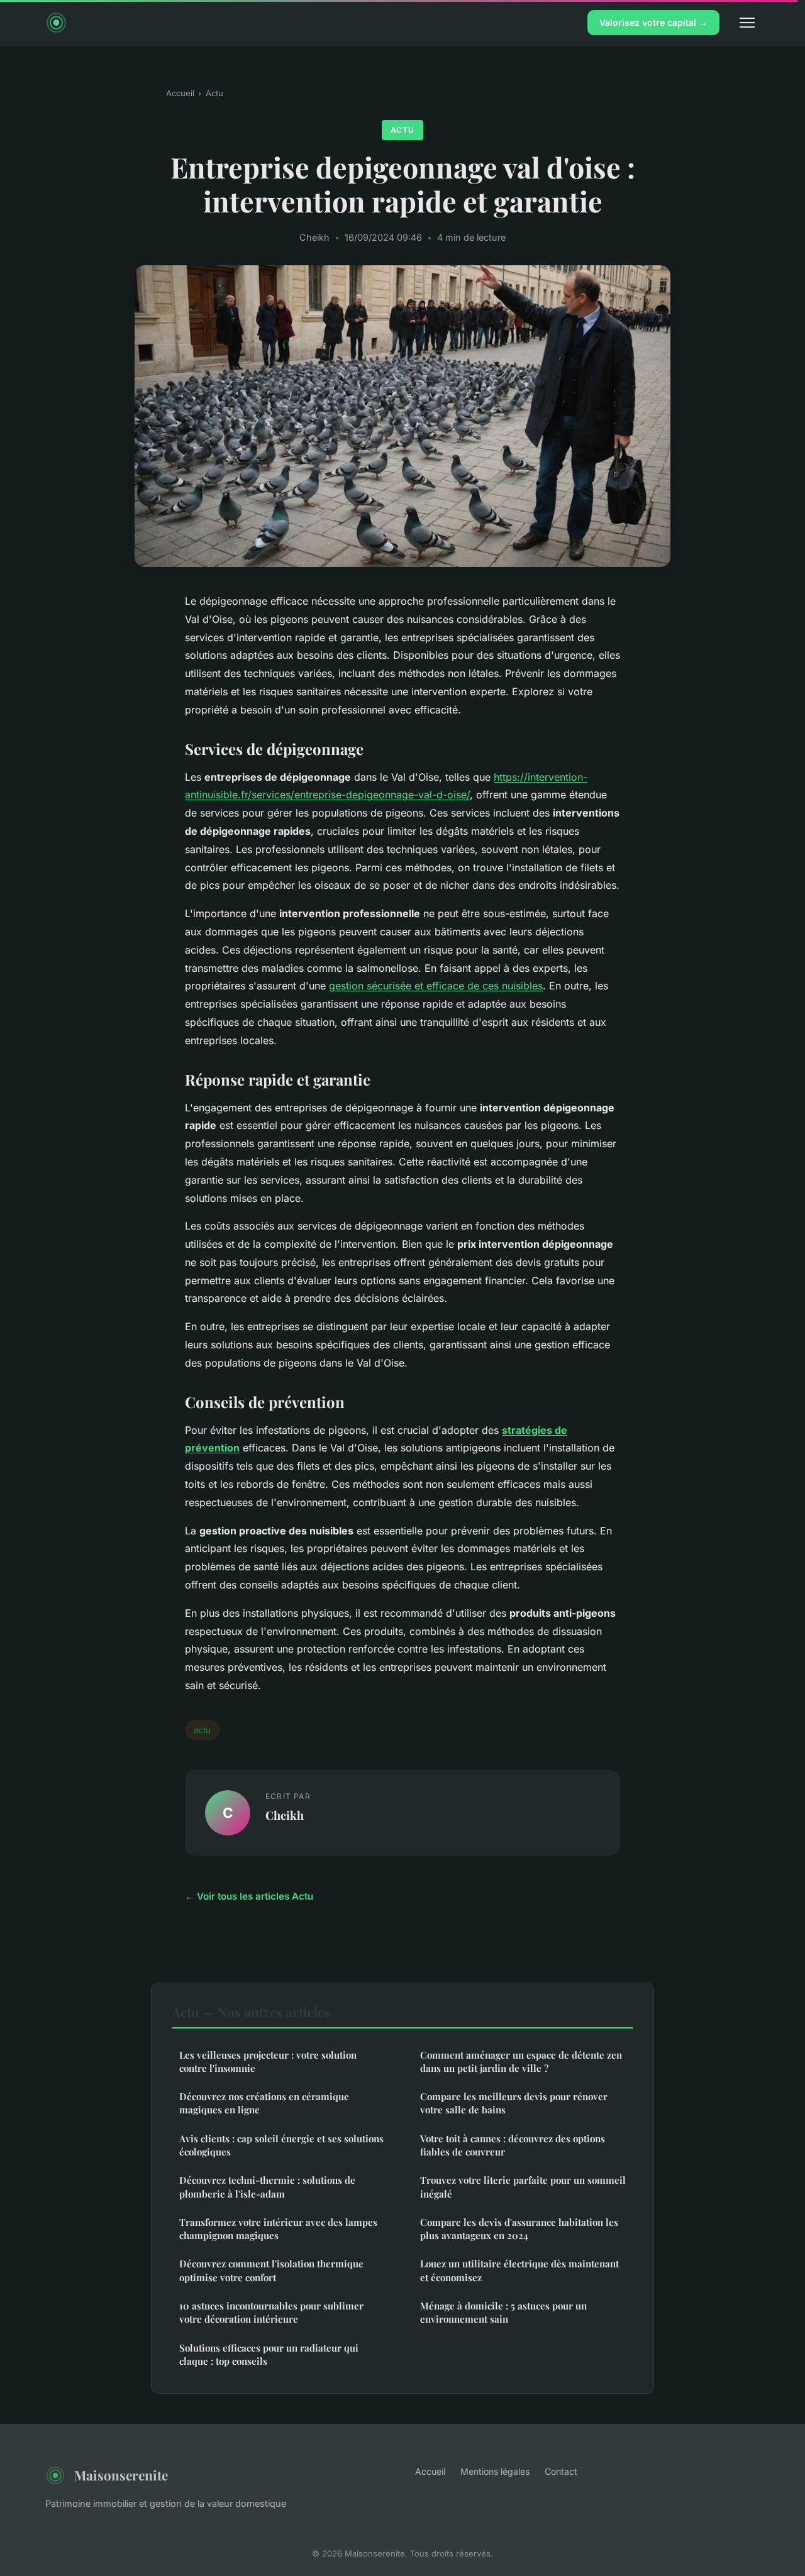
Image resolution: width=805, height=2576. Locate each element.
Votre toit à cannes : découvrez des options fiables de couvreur (513, 2145)
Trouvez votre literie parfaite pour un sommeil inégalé (523, 2187)
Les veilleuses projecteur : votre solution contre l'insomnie (268, 2061)
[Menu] (747, 23)
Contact (561, 2471)
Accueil (180, 93)
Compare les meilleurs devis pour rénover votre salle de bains (514, 2103)
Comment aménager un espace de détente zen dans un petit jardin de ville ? (521, 2061)
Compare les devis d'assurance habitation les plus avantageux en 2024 (519, 2229)
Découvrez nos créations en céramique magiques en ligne (264, 2103)
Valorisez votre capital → (653, 22)
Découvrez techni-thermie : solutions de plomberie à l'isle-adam (267, 2187)
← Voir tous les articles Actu (249, 1896)
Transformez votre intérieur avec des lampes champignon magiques (278, 2229)
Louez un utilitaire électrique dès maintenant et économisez (519, 2270)
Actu (214, 93)
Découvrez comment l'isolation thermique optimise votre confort (271, 2270)
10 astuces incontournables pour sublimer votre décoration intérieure (271, 2312)
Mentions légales (495, 2471)
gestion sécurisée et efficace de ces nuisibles (436, 986)
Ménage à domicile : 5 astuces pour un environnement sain (503, 2312)
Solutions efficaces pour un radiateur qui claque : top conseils (269, 2354)
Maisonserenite (121, 2475)
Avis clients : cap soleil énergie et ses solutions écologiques (281, 2145)
